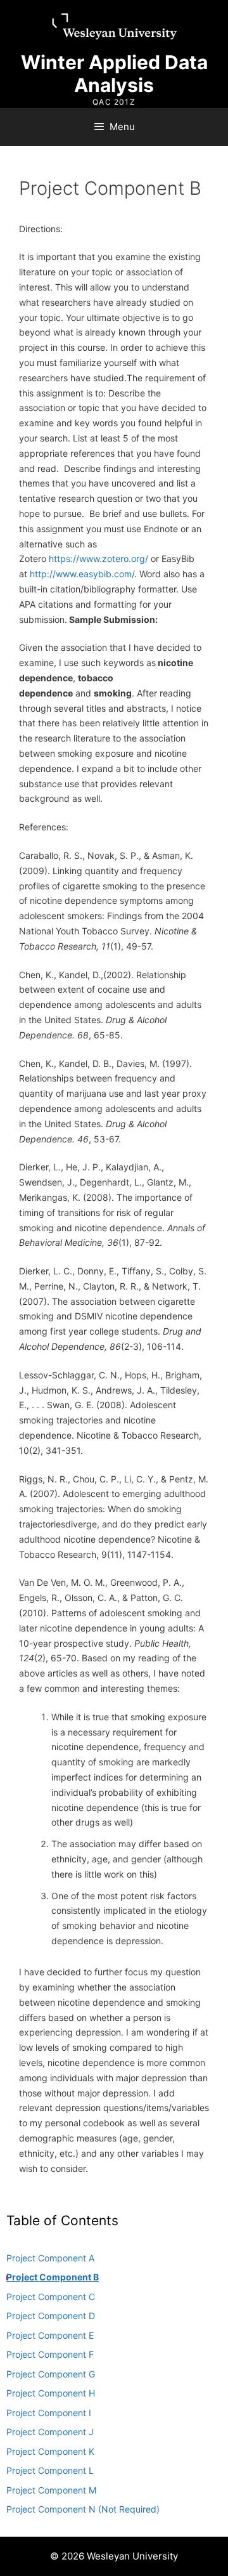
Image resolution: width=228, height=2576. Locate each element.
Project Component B (53, 2277)
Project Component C (51, 2297)
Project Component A (50, 2258)
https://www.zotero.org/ (98, 559)
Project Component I (49, 2413)
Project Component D (51, 2316)
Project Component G (51, 2374)
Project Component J (50, 2432)
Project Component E (50, 2335)
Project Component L (50, 2470)
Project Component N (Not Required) (83, 2509)
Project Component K (50, 2451)
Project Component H (51, 2393)
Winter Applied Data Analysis (114, 74)
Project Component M (51, 2490)
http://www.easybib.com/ (82, 574)
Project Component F (50, 2354)
